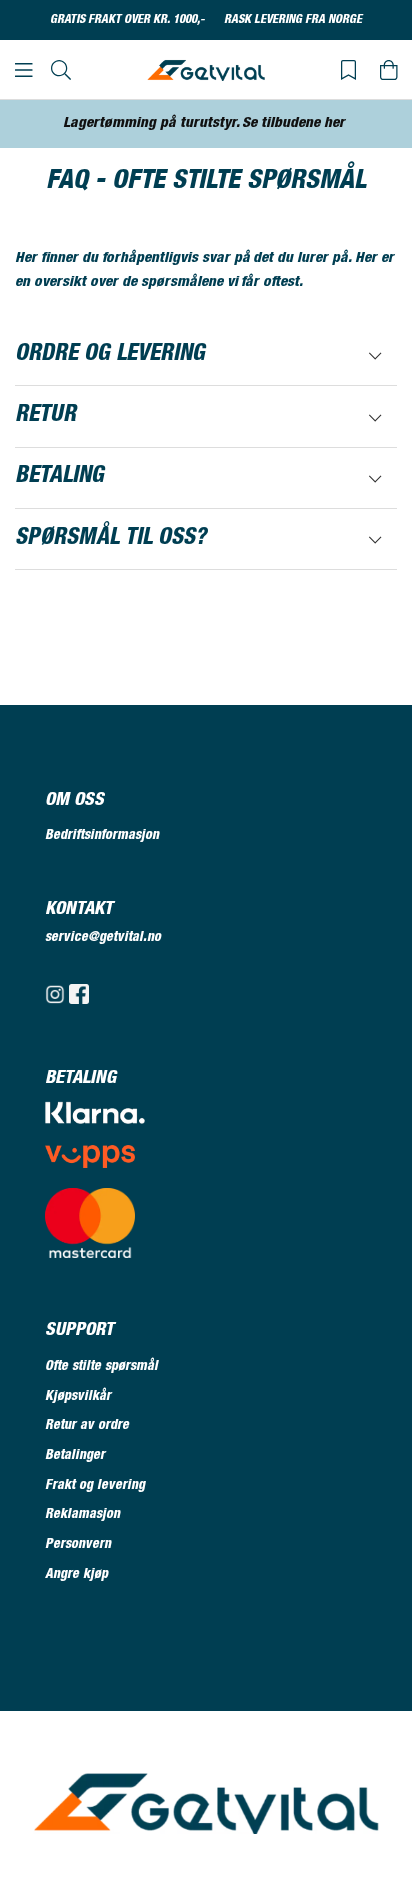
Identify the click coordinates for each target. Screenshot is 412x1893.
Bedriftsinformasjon (102, 836)
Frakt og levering (95, 1486)
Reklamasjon (82, 1515)
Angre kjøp (76, 1575)
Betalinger (75, 1456)
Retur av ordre (87, 1426)
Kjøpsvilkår (78, 1397)
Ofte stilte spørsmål (101, 1367)
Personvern (78, 1545)
